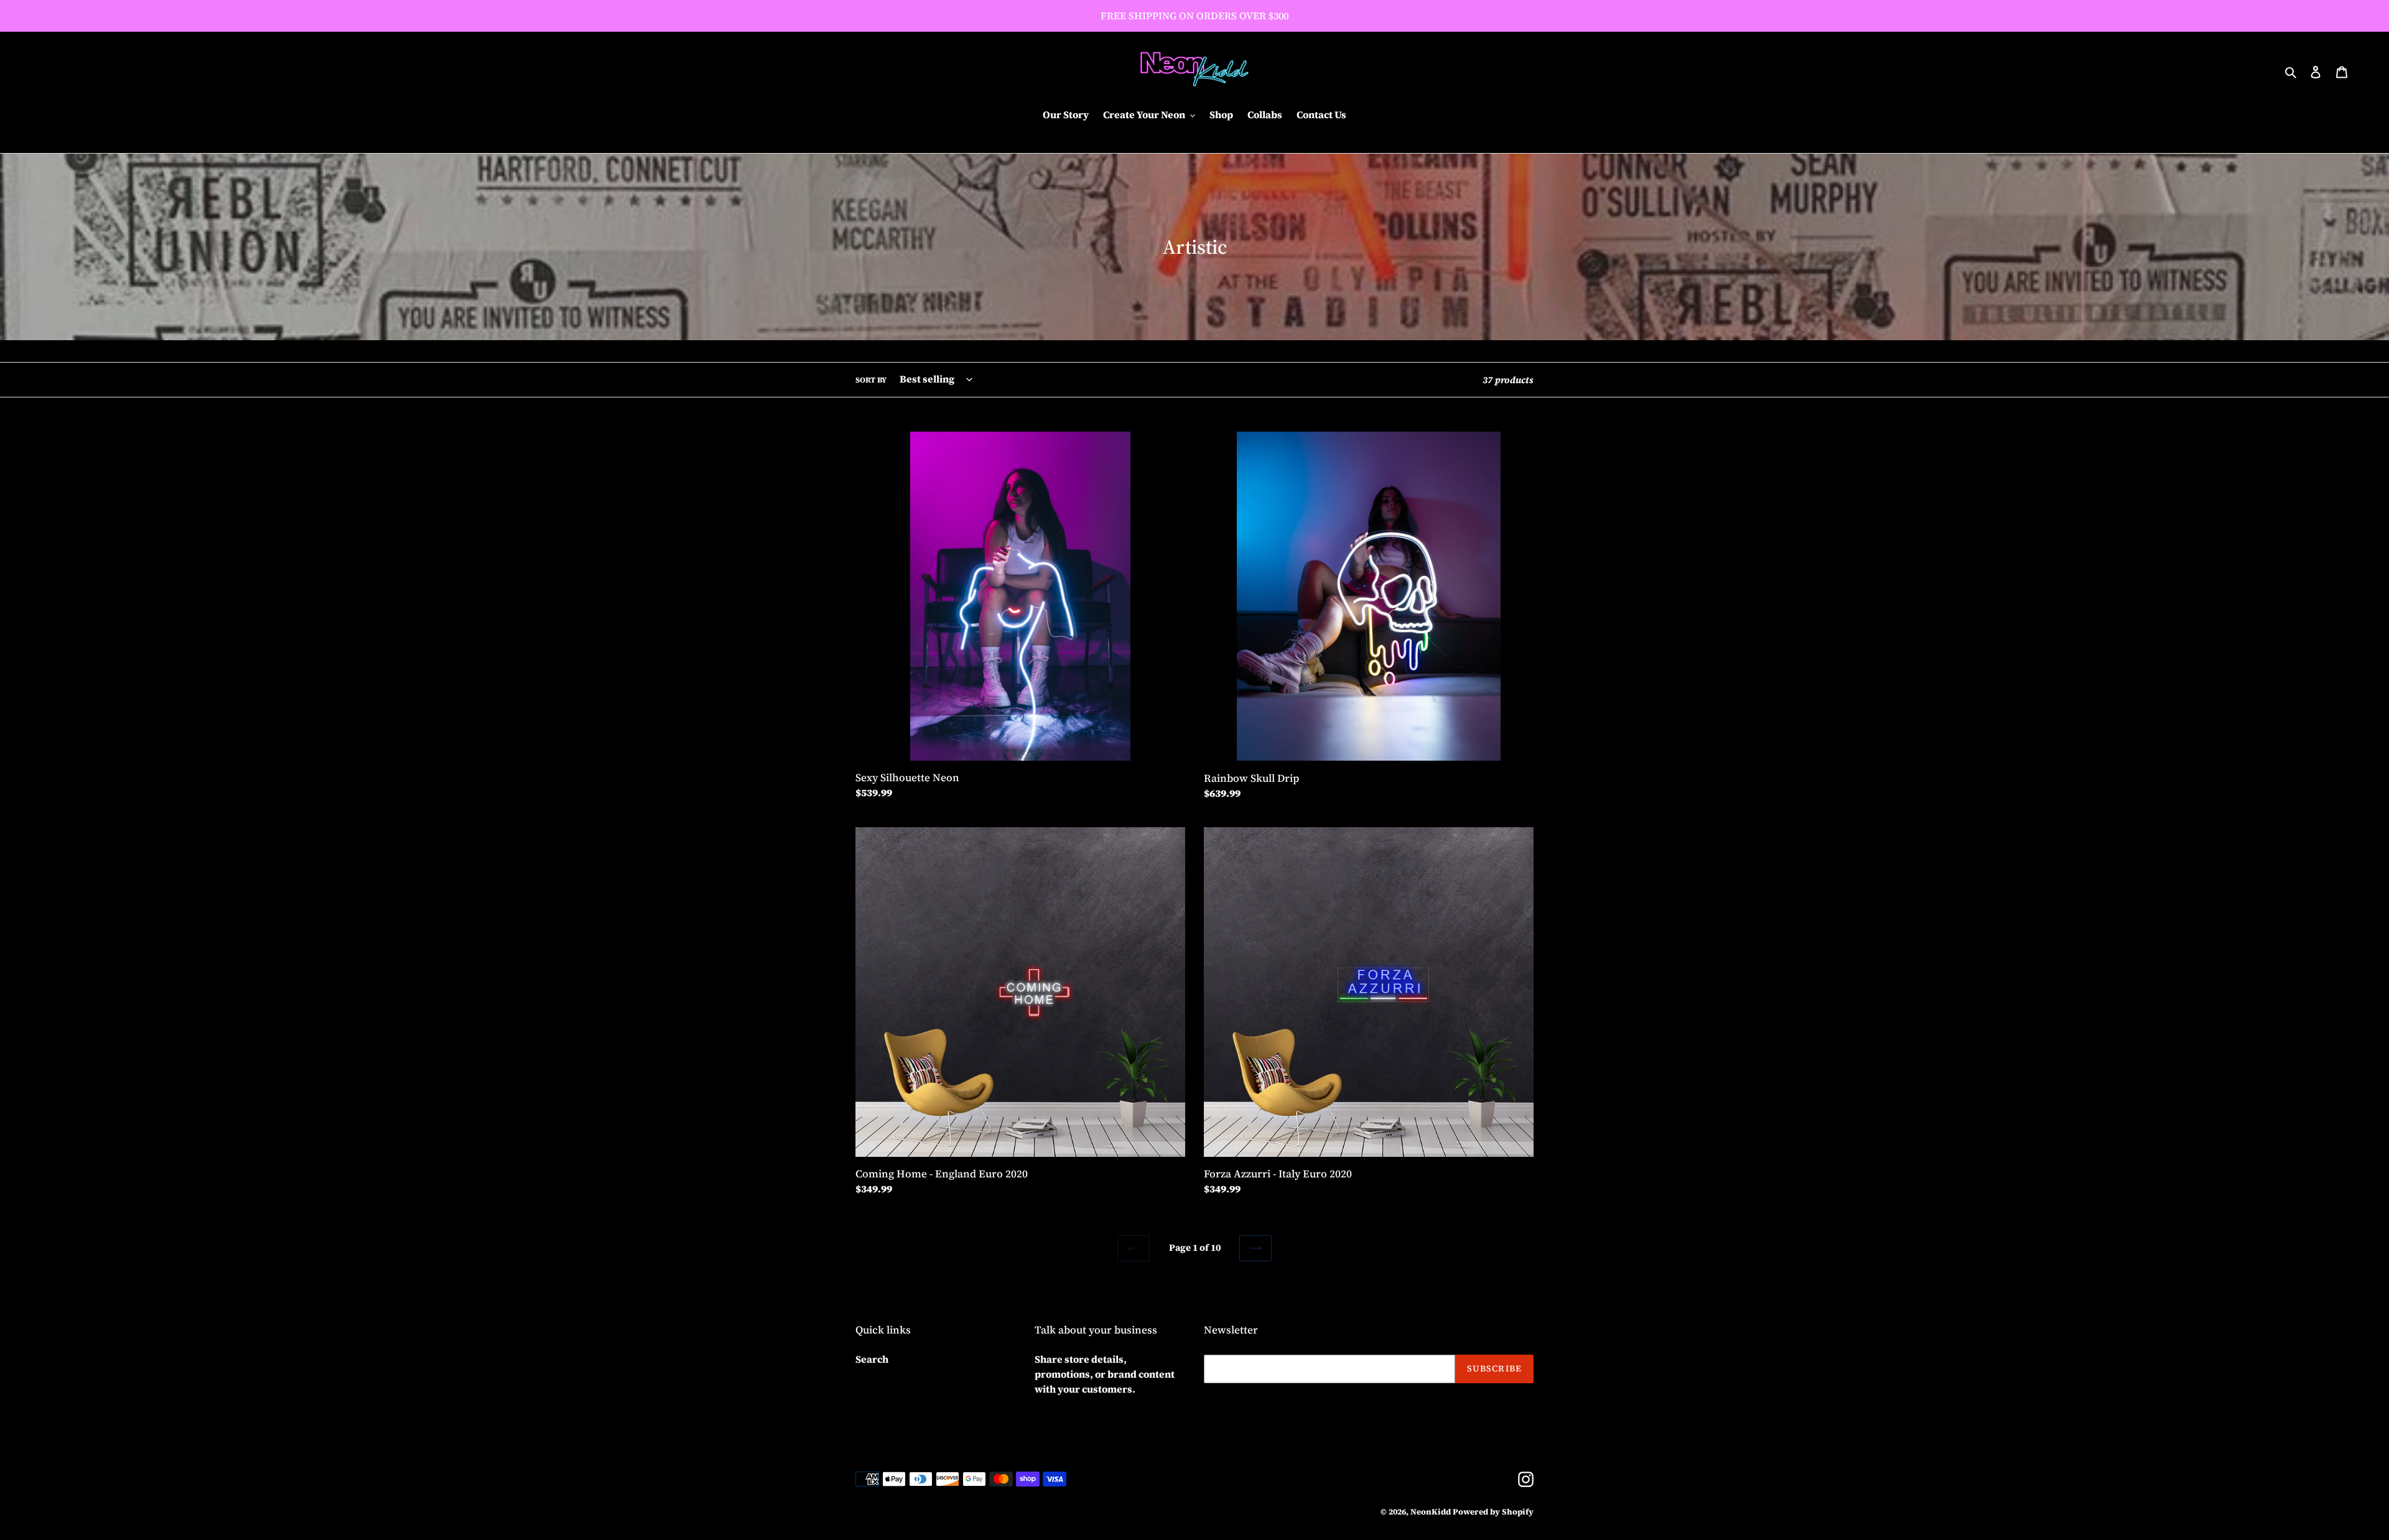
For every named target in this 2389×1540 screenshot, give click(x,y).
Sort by (871, 380)
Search (872, 1359)
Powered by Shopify (1493, 1512)
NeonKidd (1431, 1512)
